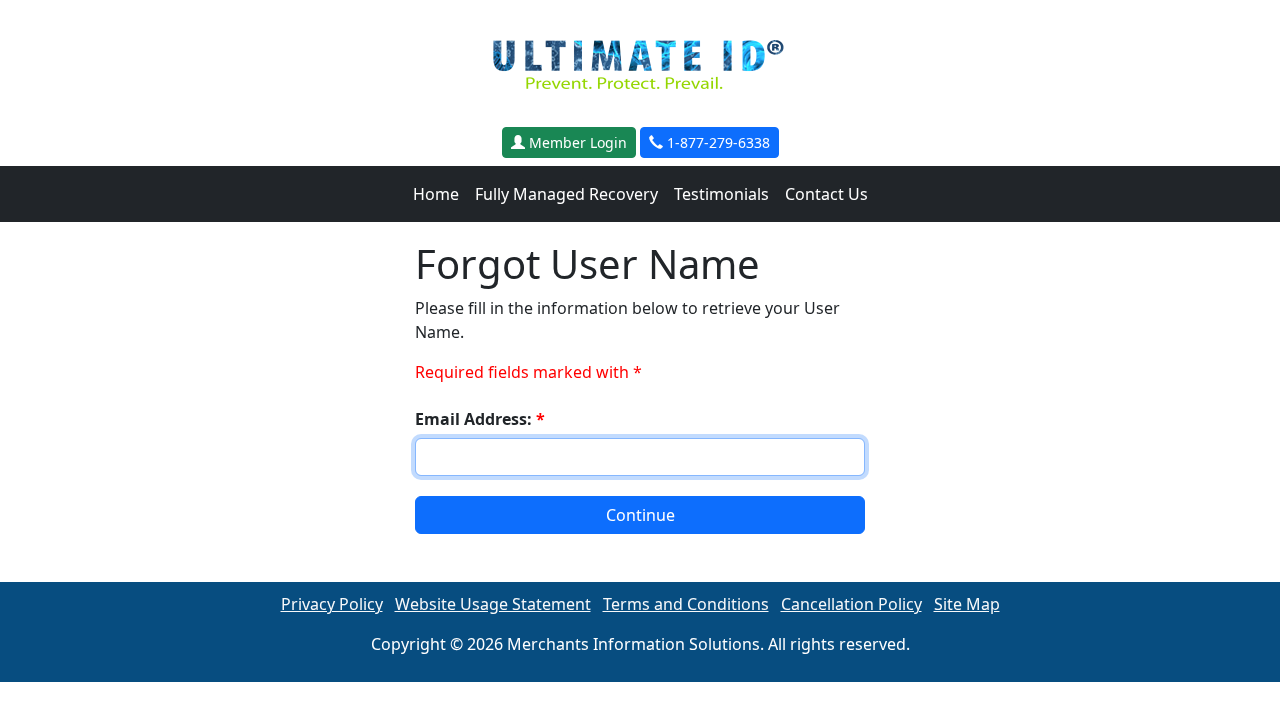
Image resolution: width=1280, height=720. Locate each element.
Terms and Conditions (686, 604)
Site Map (967, 604)
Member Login (576, 142)
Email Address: (480, 419)
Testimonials (721, 194)
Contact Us (826, 194)
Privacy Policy (332, 604)
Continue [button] (640, 515)
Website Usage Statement (493, 604)
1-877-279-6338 (716, 142)
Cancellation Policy (851, 604)
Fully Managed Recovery (566, 194)
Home (436, 194)
